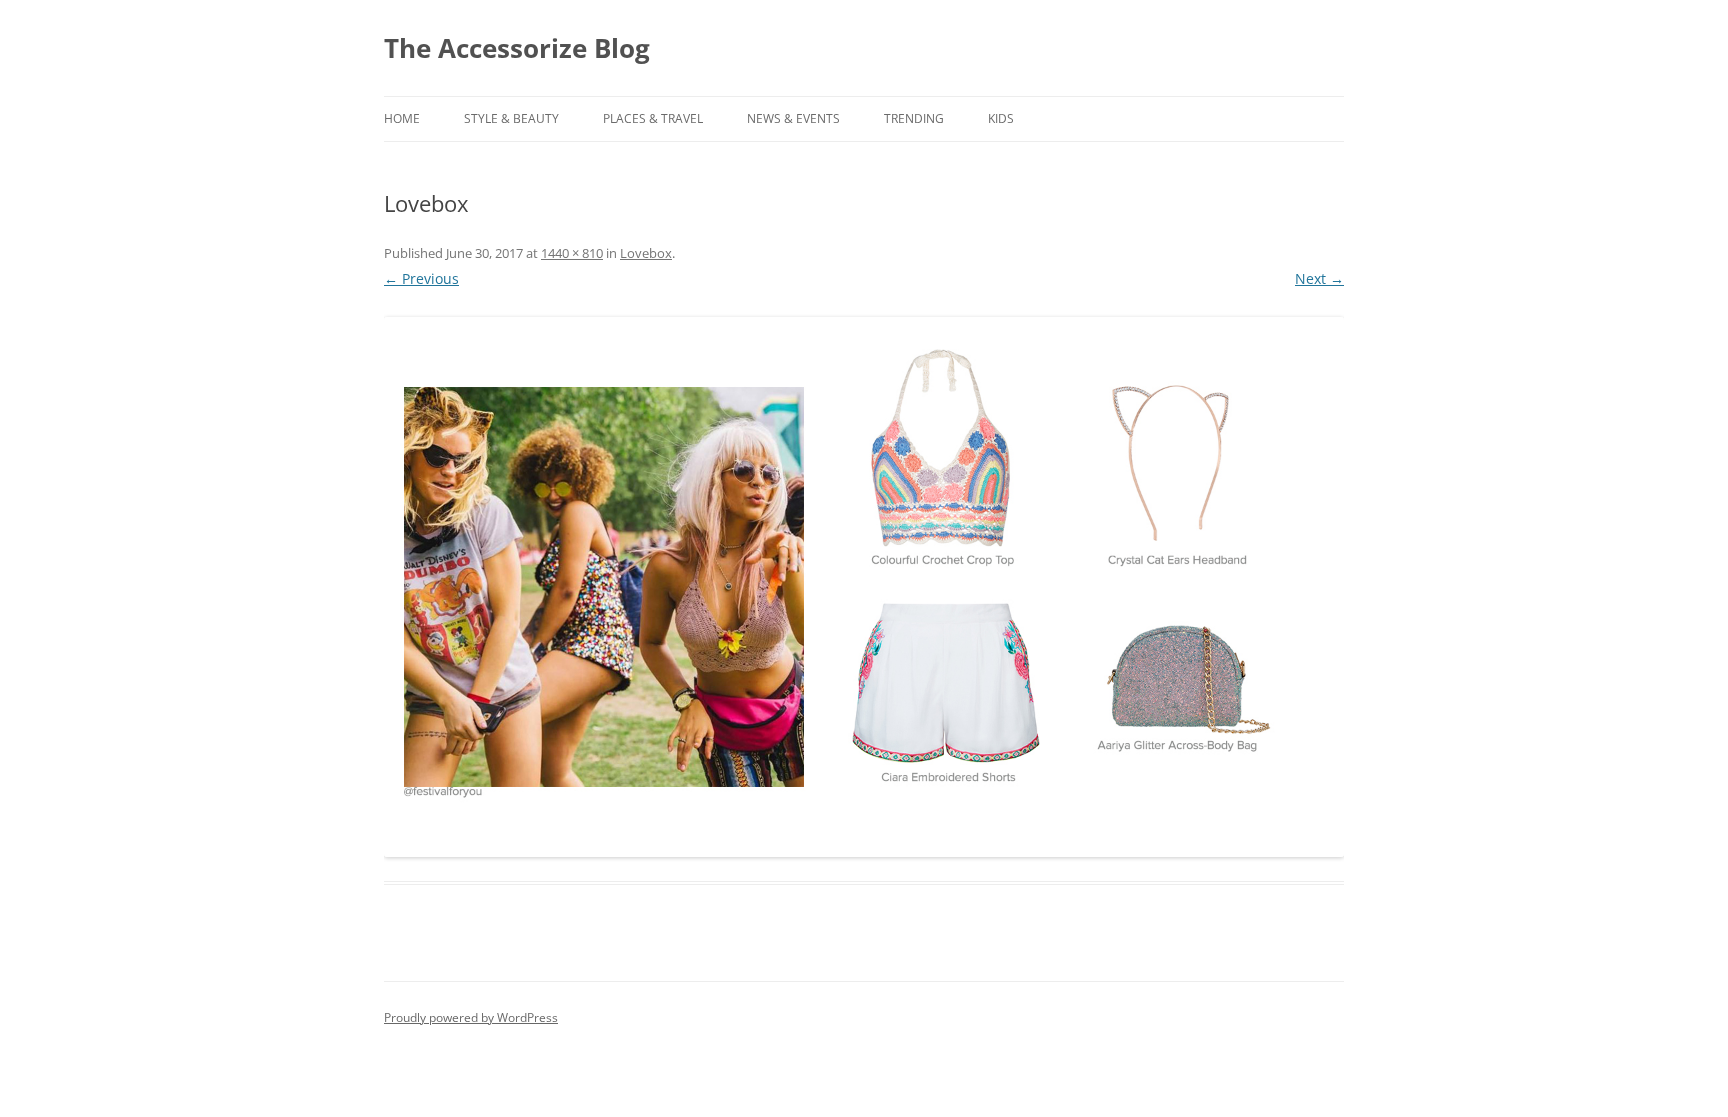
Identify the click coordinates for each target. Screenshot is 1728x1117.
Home (402, 118)
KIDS (1001, 118)
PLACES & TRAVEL (653, 118)
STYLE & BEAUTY (511, 118)
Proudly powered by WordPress (471, 1017)
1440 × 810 (572, 253)
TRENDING (914, 118)
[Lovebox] (864, 587)
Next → (1319, 278)
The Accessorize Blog (517, 48)
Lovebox (646, 253)
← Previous (421, 278)
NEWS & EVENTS (793, 118)
